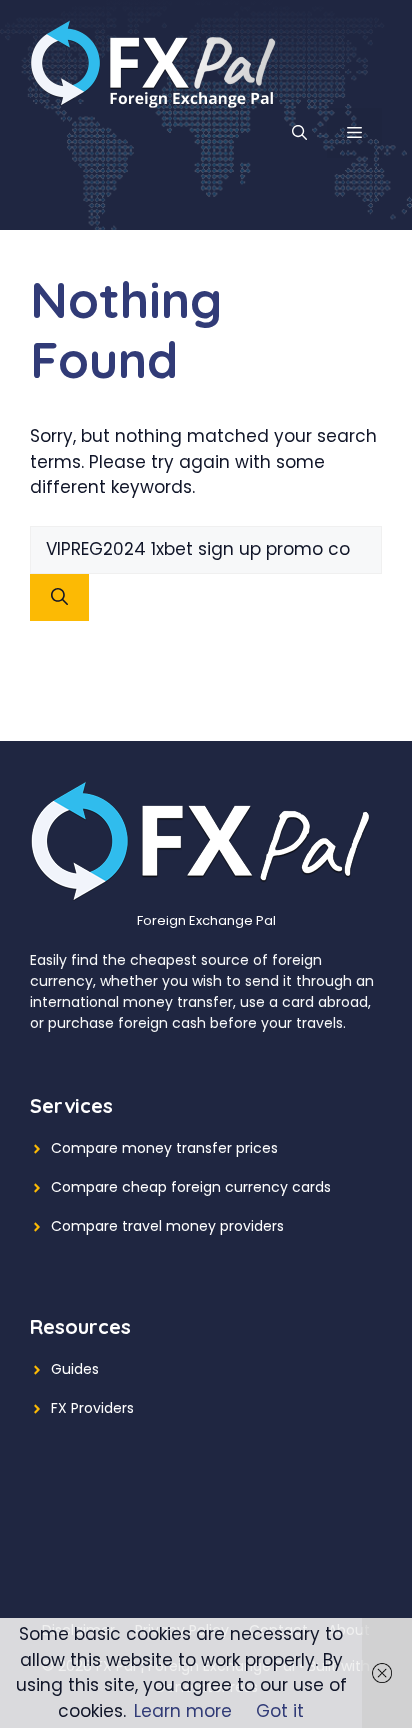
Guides (75, 1369)
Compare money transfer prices (164, 1148)
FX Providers (92, 1408)
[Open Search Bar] (299, 133)
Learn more (183, 1711)
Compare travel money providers (167, 1226)
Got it (280, 1711)
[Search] (59, 598)
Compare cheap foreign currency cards (191, 1187)
